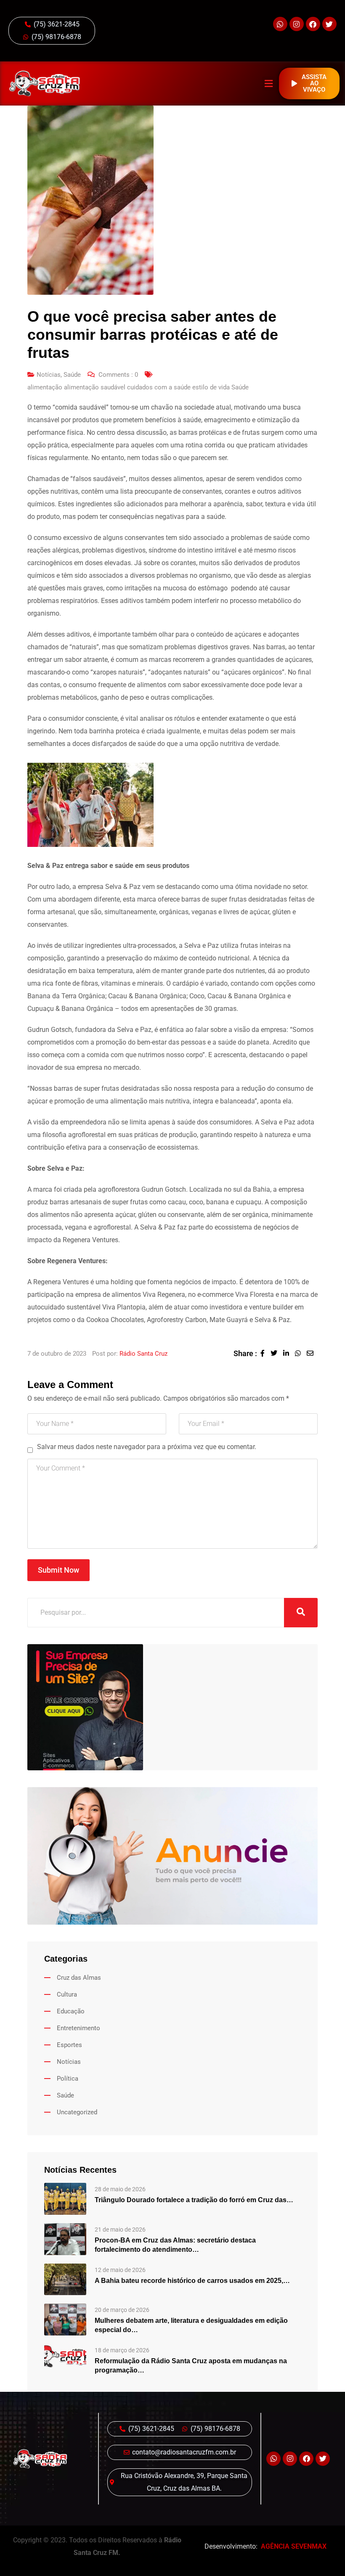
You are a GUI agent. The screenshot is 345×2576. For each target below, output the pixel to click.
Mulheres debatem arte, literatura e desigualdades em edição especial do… (191, 2325)
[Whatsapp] (280, 24)
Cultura (67, 1994)
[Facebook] (313, 24)
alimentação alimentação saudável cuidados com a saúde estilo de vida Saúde (138, 387)
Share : (245, 1353)
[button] (268, 83)
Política (68, 2079)
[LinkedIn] (289, 1353)
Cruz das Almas (79, 1978)
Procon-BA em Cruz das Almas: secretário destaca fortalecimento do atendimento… (175, 2245)
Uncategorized (77, 2112)
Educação (71, 2011)
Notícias (49, 375)
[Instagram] (297, 24)
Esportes (69, 2045)
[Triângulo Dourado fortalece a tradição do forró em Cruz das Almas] (65, 2198)
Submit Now (58, 1570)
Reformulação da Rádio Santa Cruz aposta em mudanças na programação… (191, 2366)
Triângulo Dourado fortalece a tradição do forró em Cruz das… (194, 2200)
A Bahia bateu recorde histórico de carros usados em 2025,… (192, 2281)
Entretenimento (78, 2028)
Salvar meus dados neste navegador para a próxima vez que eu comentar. (147, 1447)
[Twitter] (329, 24)
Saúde (72, 375)
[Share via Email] (312, 1353)
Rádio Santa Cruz (143, 1354)
